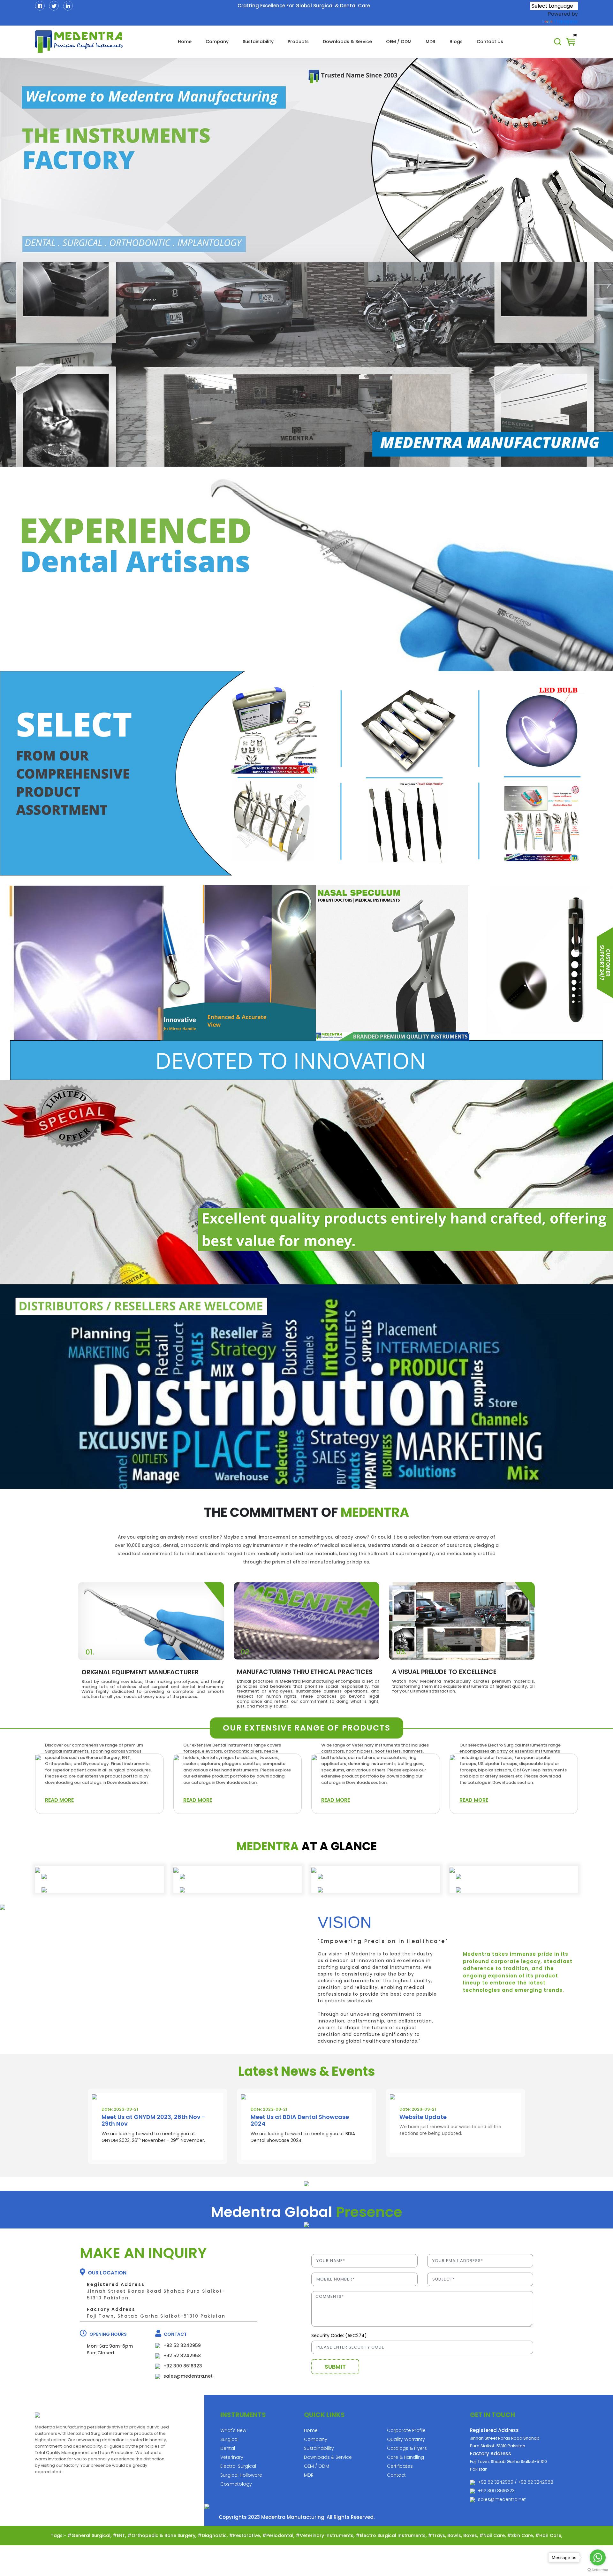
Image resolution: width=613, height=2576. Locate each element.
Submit (335, 2367)
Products (298, 42)
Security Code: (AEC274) (339, 2335)
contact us (490, 42)
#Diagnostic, (213, 2535)
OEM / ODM (399, 42)
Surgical (229, 2439)
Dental (228, 2448)
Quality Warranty (406, 2439)
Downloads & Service (347, 42)
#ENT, (120, 2535)
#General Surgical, (90, 2535)
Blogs (456, 42)
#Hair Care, (549, 2535)
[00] (571, 41)
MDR (431, 42)
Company (217, 42)
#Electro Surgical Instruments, (392, 2535)
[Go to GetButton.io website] (598, 2570)
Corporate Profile (406, 2430)
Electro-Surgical (238, 2466)
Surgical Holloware (241, 2475)
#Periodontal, (279, 2535)
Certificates (400, 2466)
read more (59, 1800)
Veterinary (232, 2457)
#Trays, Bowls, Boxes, (454, 2535)
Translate (566, 22)
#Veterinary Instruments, (326, 2535)
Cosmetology (236, 2484)
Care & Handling (405, 2457)
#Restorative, (246, 2535)
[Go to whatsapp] (598, 2557)
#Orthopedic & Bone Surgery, (163, 2535)
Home (185, 42)
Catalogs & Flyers (407, 2448)
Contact (396, 2475)
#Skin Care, (521, 2535)
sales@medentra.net (502, 2499)
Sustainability (258, 42)
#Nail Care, (493, 2535)
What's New (233, 2430)
